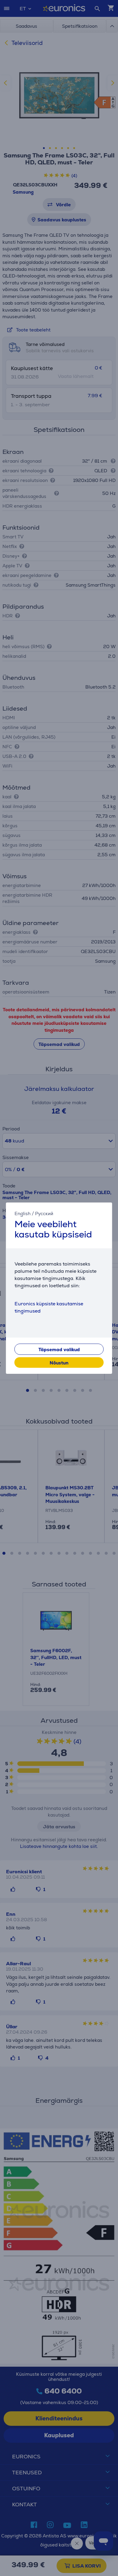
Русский (44, 1213)
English (23, 1213)
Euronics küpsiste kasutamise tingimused (49, 1307)
